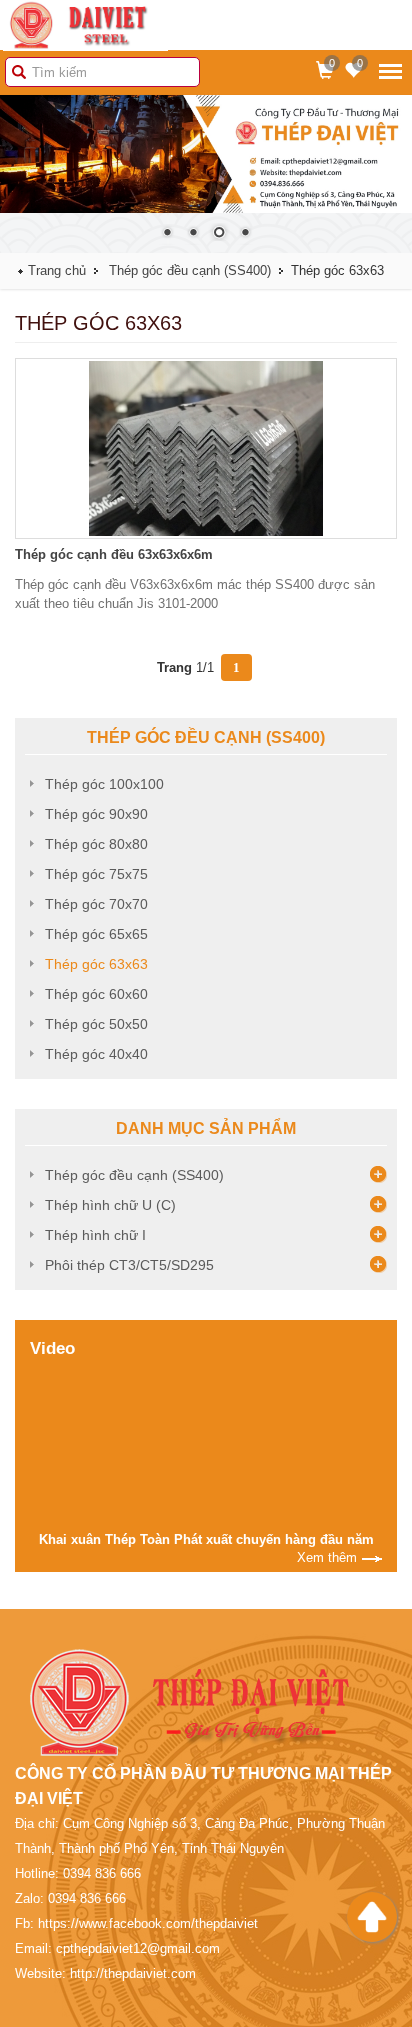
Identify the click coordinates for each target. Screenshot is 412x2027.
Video (52, 1348)
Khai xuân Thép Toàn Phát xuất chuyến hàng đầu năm (206, 1539)
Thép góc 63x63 (96, 964)
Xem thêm (327, 1557)
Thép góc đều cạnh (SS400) (190, 270)
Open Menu (390, 71)
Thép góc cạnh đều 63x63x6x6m (114, 554)
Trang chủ (57, 270)
